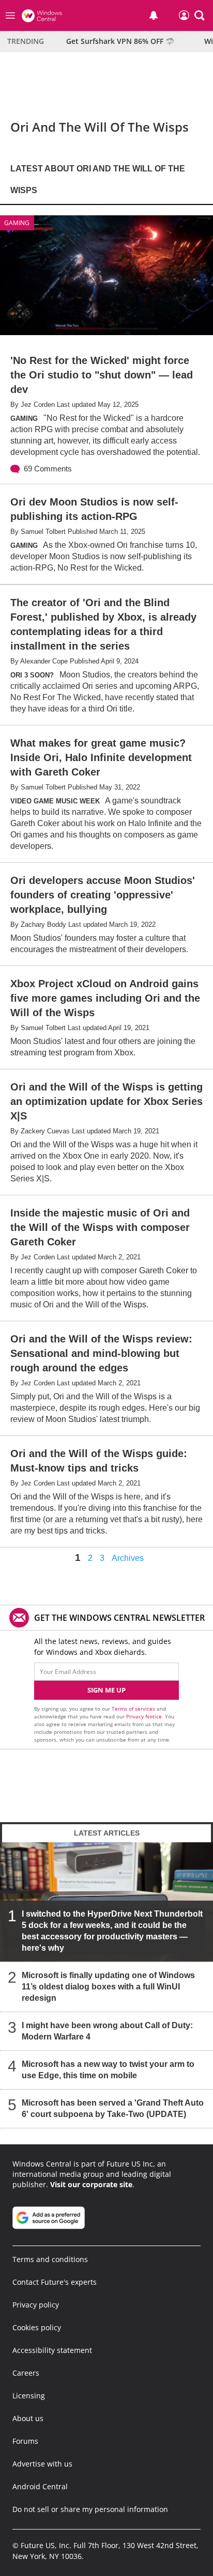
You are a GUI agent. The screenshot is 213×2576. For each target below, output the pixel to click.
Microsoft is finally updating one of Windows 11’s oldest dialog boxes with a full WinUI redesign (108, 1987)
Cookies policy (37, 2327)
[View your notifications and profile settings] (154, 15)
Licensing (29, 2396)
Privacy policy (36, 2305)
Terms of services (134, 1709)
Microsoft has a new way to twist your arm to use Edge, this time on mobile (108, 2070)
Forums (25, 2441)
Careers (26, 2373)
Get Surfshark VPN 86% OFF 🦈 (120, 41)
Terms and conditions (50, 2259)
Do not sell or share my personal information (90, 2509)
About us (28, 2418)
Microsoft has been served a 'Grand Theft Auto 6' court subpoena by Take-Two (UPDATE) (113, 2109)
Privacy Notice (144, 1716)
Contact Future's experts (55, 2282)
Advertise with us (42, 2464)
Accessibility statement (52, 2350)
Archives (128, 1558)
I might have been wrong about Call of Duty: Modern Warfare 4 (107, 2032)
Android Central (40, 2486)
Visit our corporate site (91, 2184)
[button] (200, 15)
